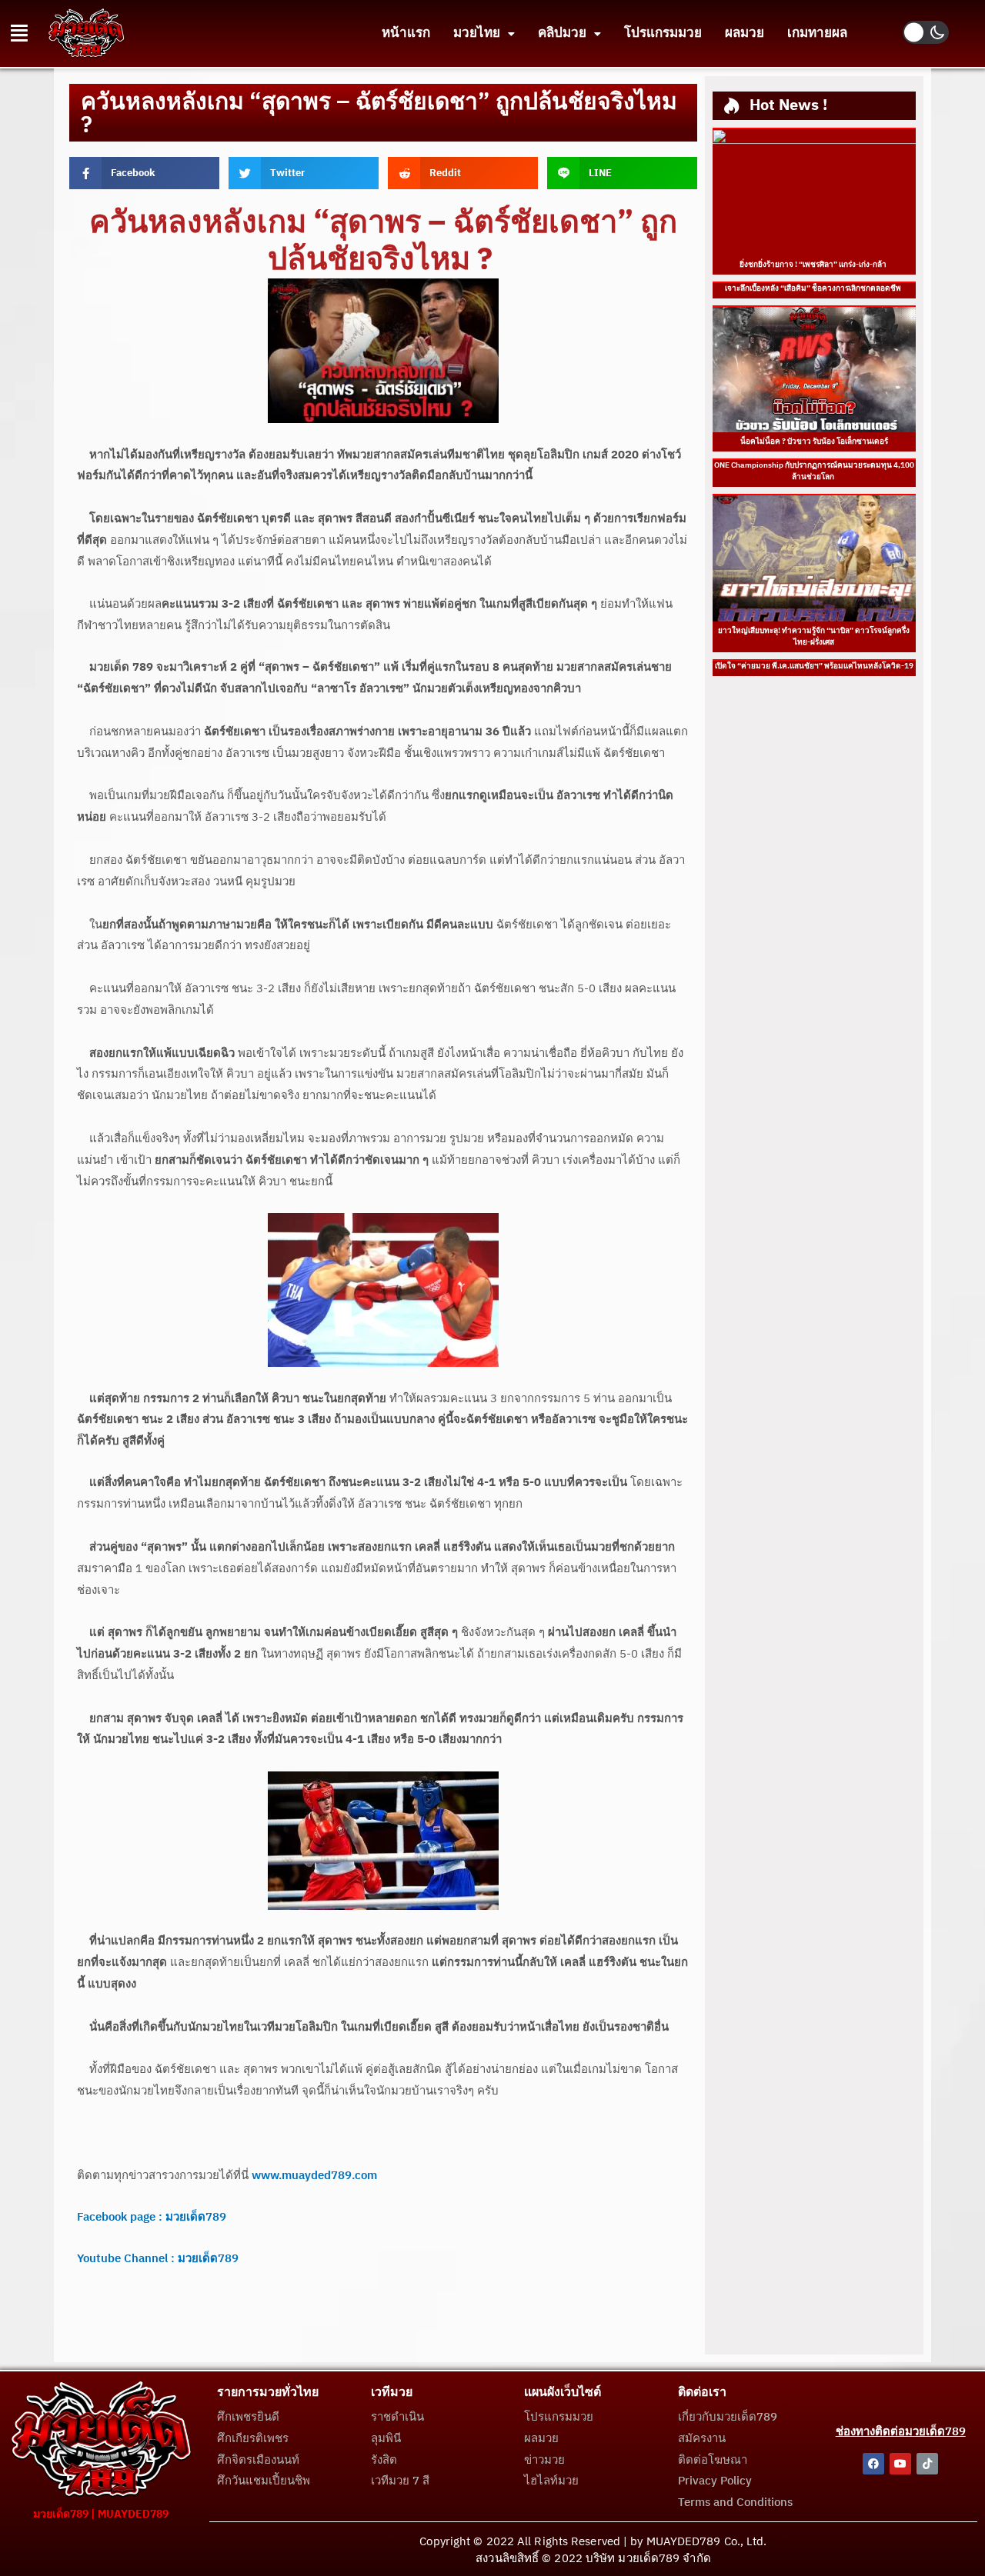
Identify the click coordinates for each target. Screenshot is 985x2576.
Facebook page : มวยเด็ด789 (152, 2217)
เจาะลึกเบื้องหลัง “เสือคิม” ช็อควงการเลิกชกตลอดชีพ (814, 288)
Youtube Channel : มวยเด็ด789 (158, 2259)
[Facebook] (873, 2464)
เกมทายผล (817, 33)
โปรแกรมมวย (663, 33)
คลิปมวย (562, 33)
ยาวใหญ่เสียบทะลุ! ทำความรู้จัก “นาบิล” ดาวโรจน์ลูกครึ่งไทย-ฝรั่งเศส (814, 637)
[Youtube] (900, 2464)
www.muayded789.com (314, 2176)
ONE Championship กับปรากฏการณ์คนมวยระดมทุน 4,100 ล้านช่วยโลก (814, 471)
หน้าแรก (406, 33)
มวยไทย (477, 33)
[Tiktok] (927, 2464)
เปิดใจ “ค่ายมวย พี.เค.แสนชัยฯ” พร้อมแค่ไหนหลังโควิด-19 (814, 666)
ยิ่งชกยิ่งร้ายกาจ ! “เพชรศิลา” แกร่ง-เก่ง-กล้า (814, 265)
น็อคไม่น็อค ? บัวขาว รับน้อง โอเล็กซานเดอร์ (814, 442)
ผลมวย (745, 33)
